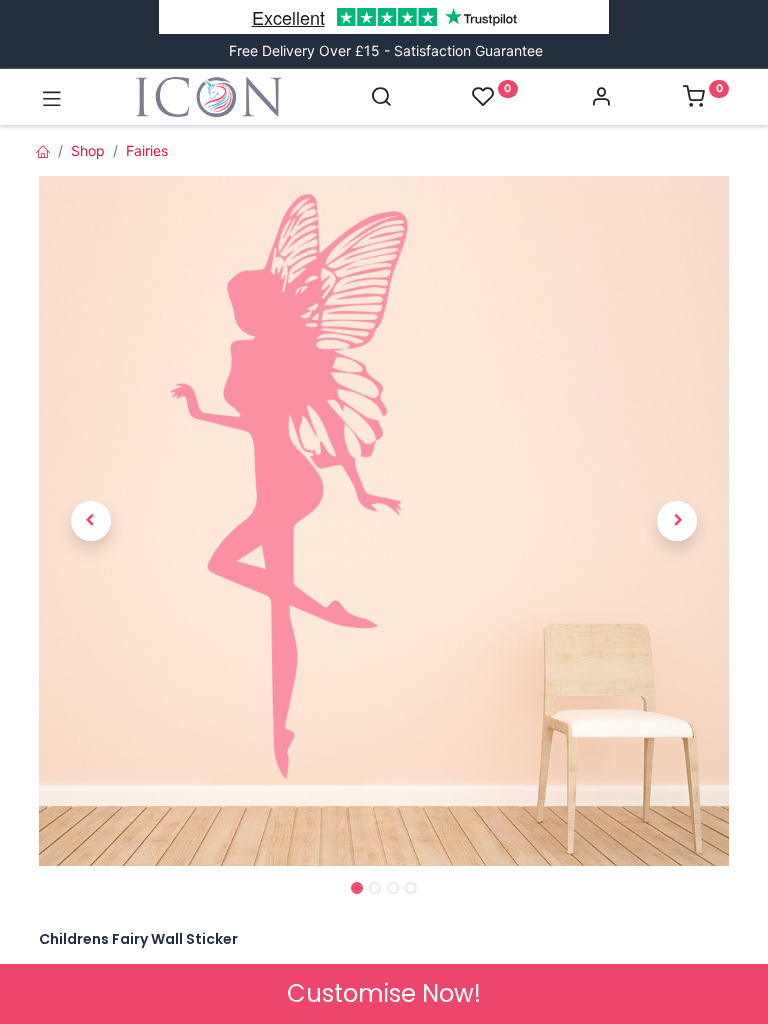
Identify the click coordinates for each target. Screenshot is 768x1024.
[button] (91, 521)
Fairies (147, 150)
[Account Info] (601, 98)
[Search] (381, 98)
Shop (88, 150)
